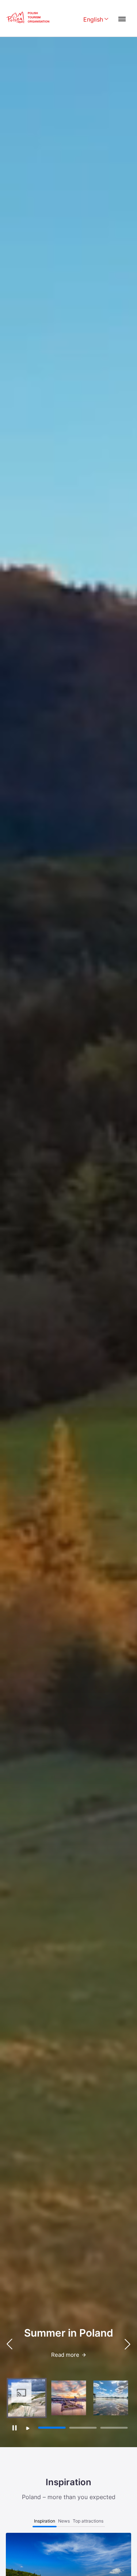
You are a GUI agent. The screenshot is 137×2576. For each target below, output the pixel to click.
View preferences (69, 2548)
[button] (128, 2344)
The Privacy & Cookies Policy (65, 2565)
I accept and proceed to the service (68, 2527)
